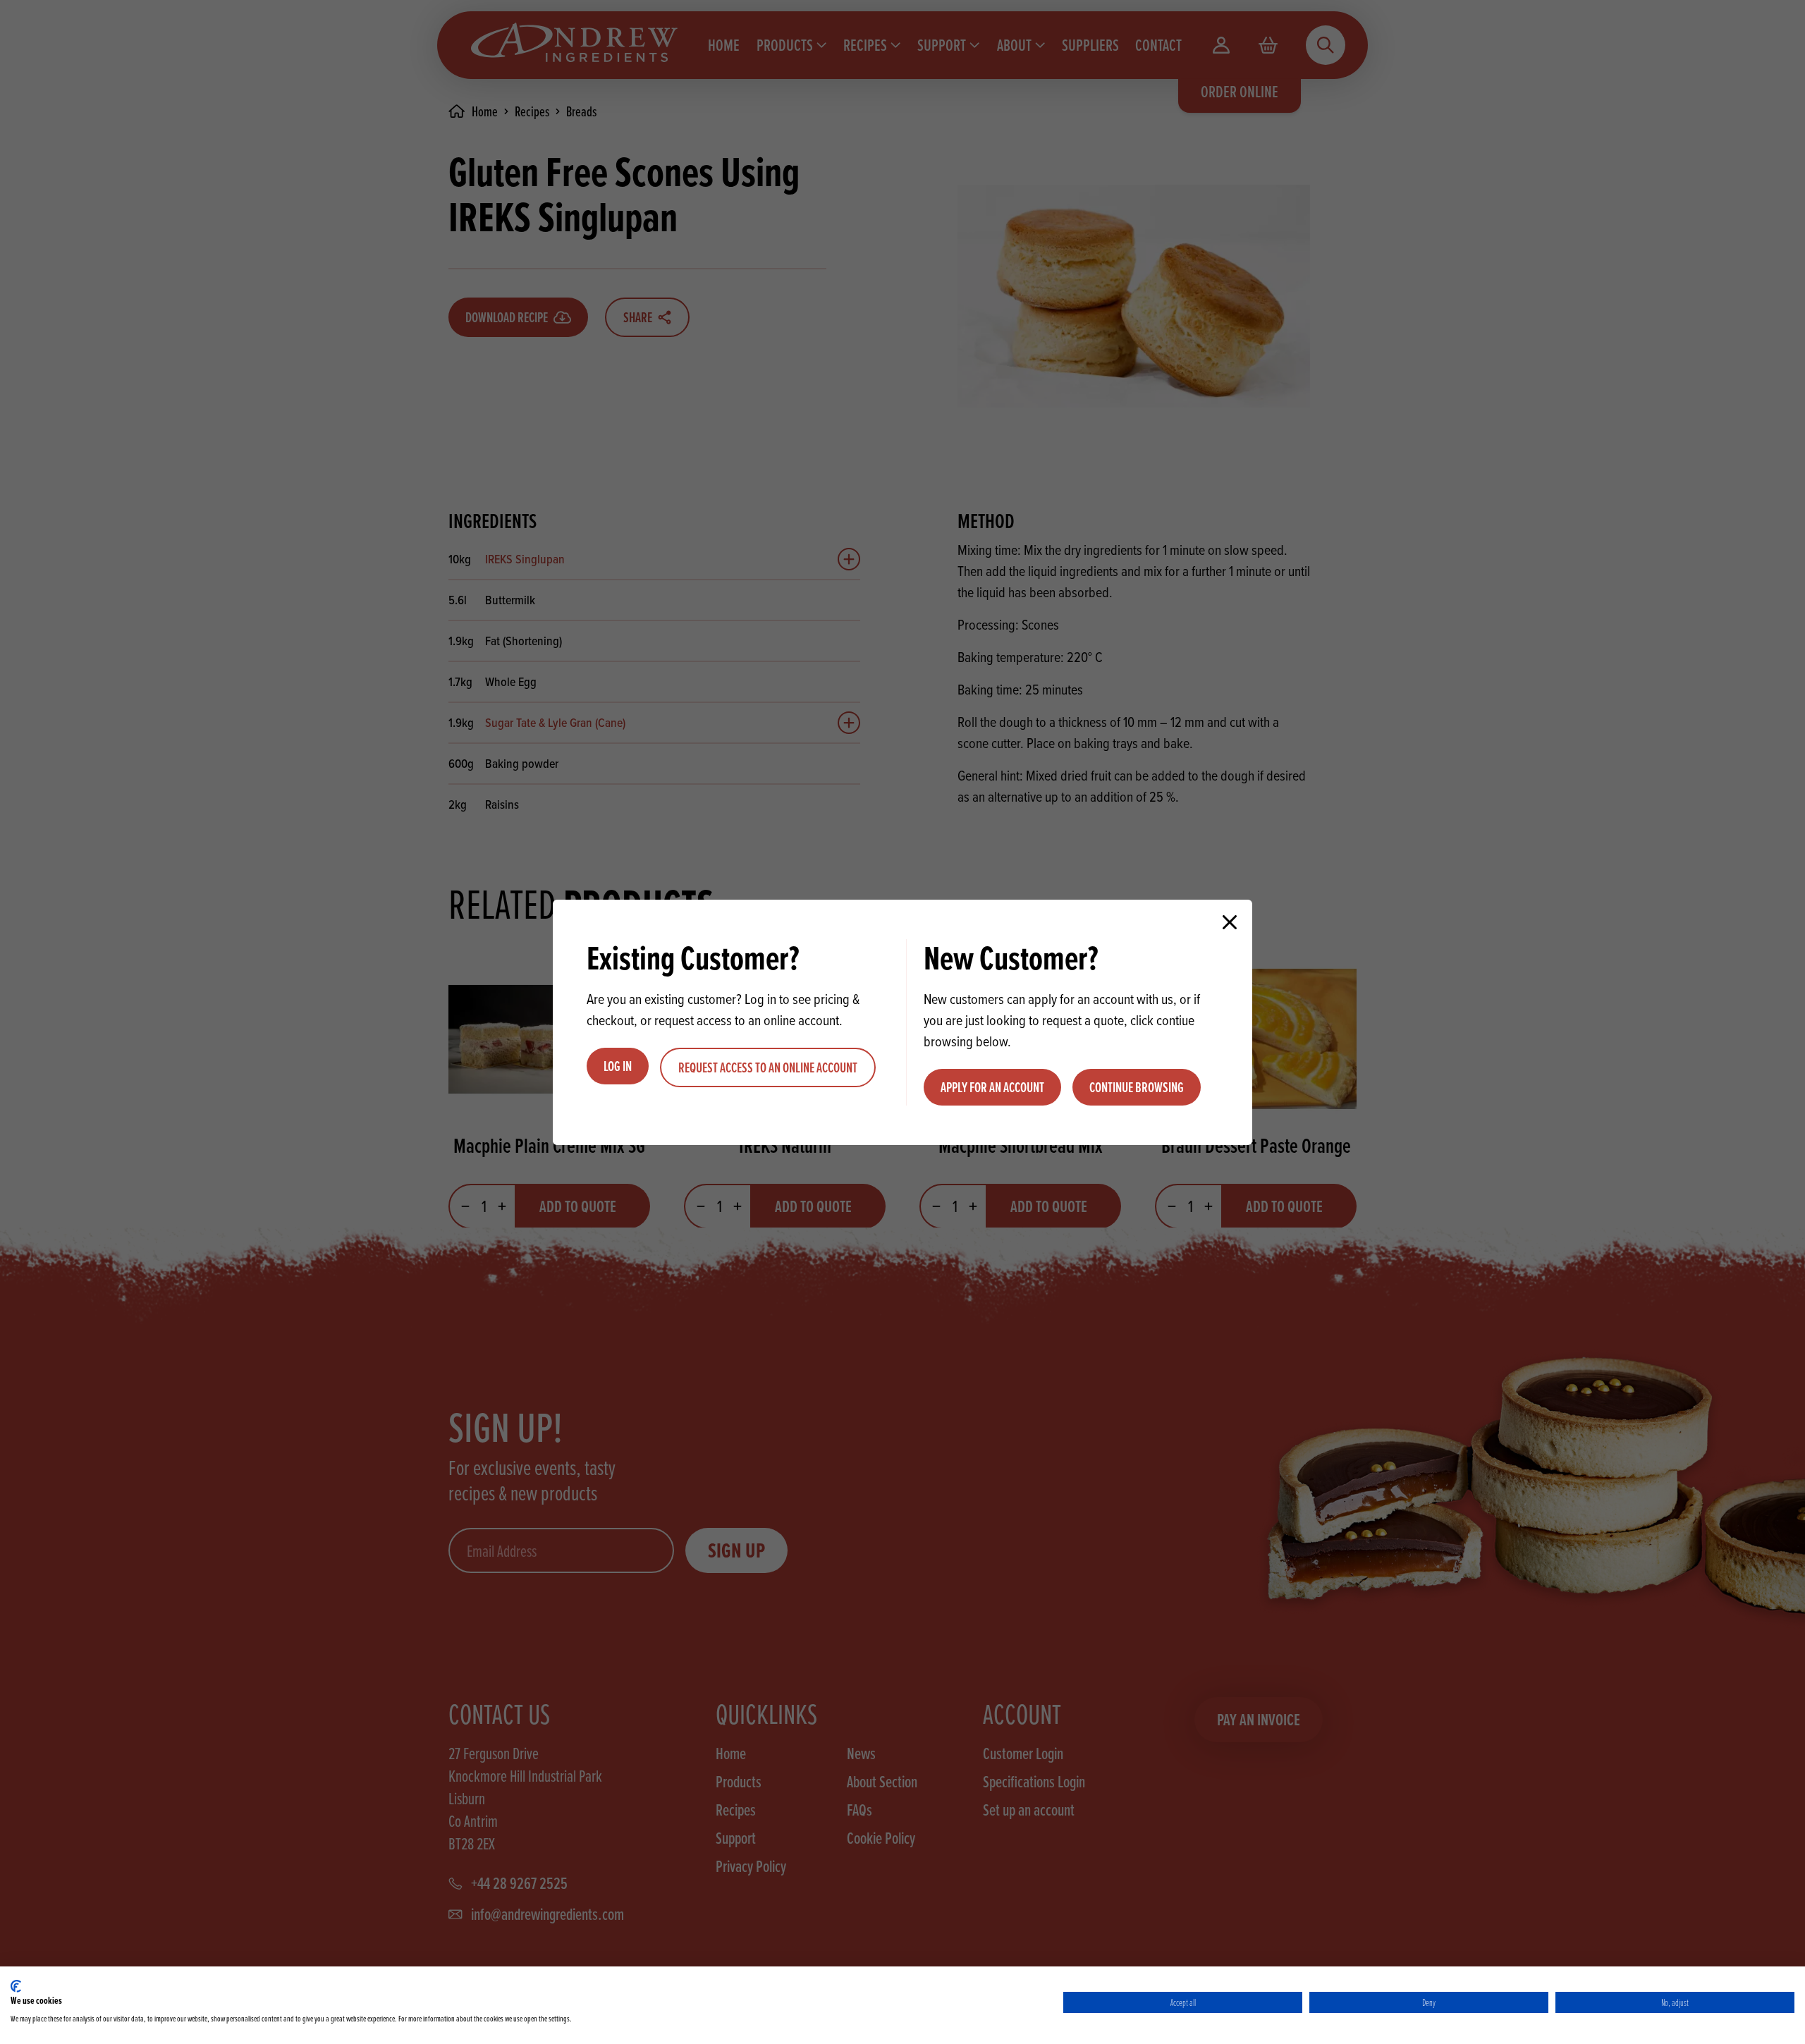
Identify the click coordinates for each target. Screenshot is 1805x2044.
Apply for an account (992, 1087)
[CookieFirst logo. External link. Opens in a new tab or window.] (16, 1986)
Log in (618, 1066)
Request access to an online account (768, 1067)
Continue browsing (1137, 1087)
